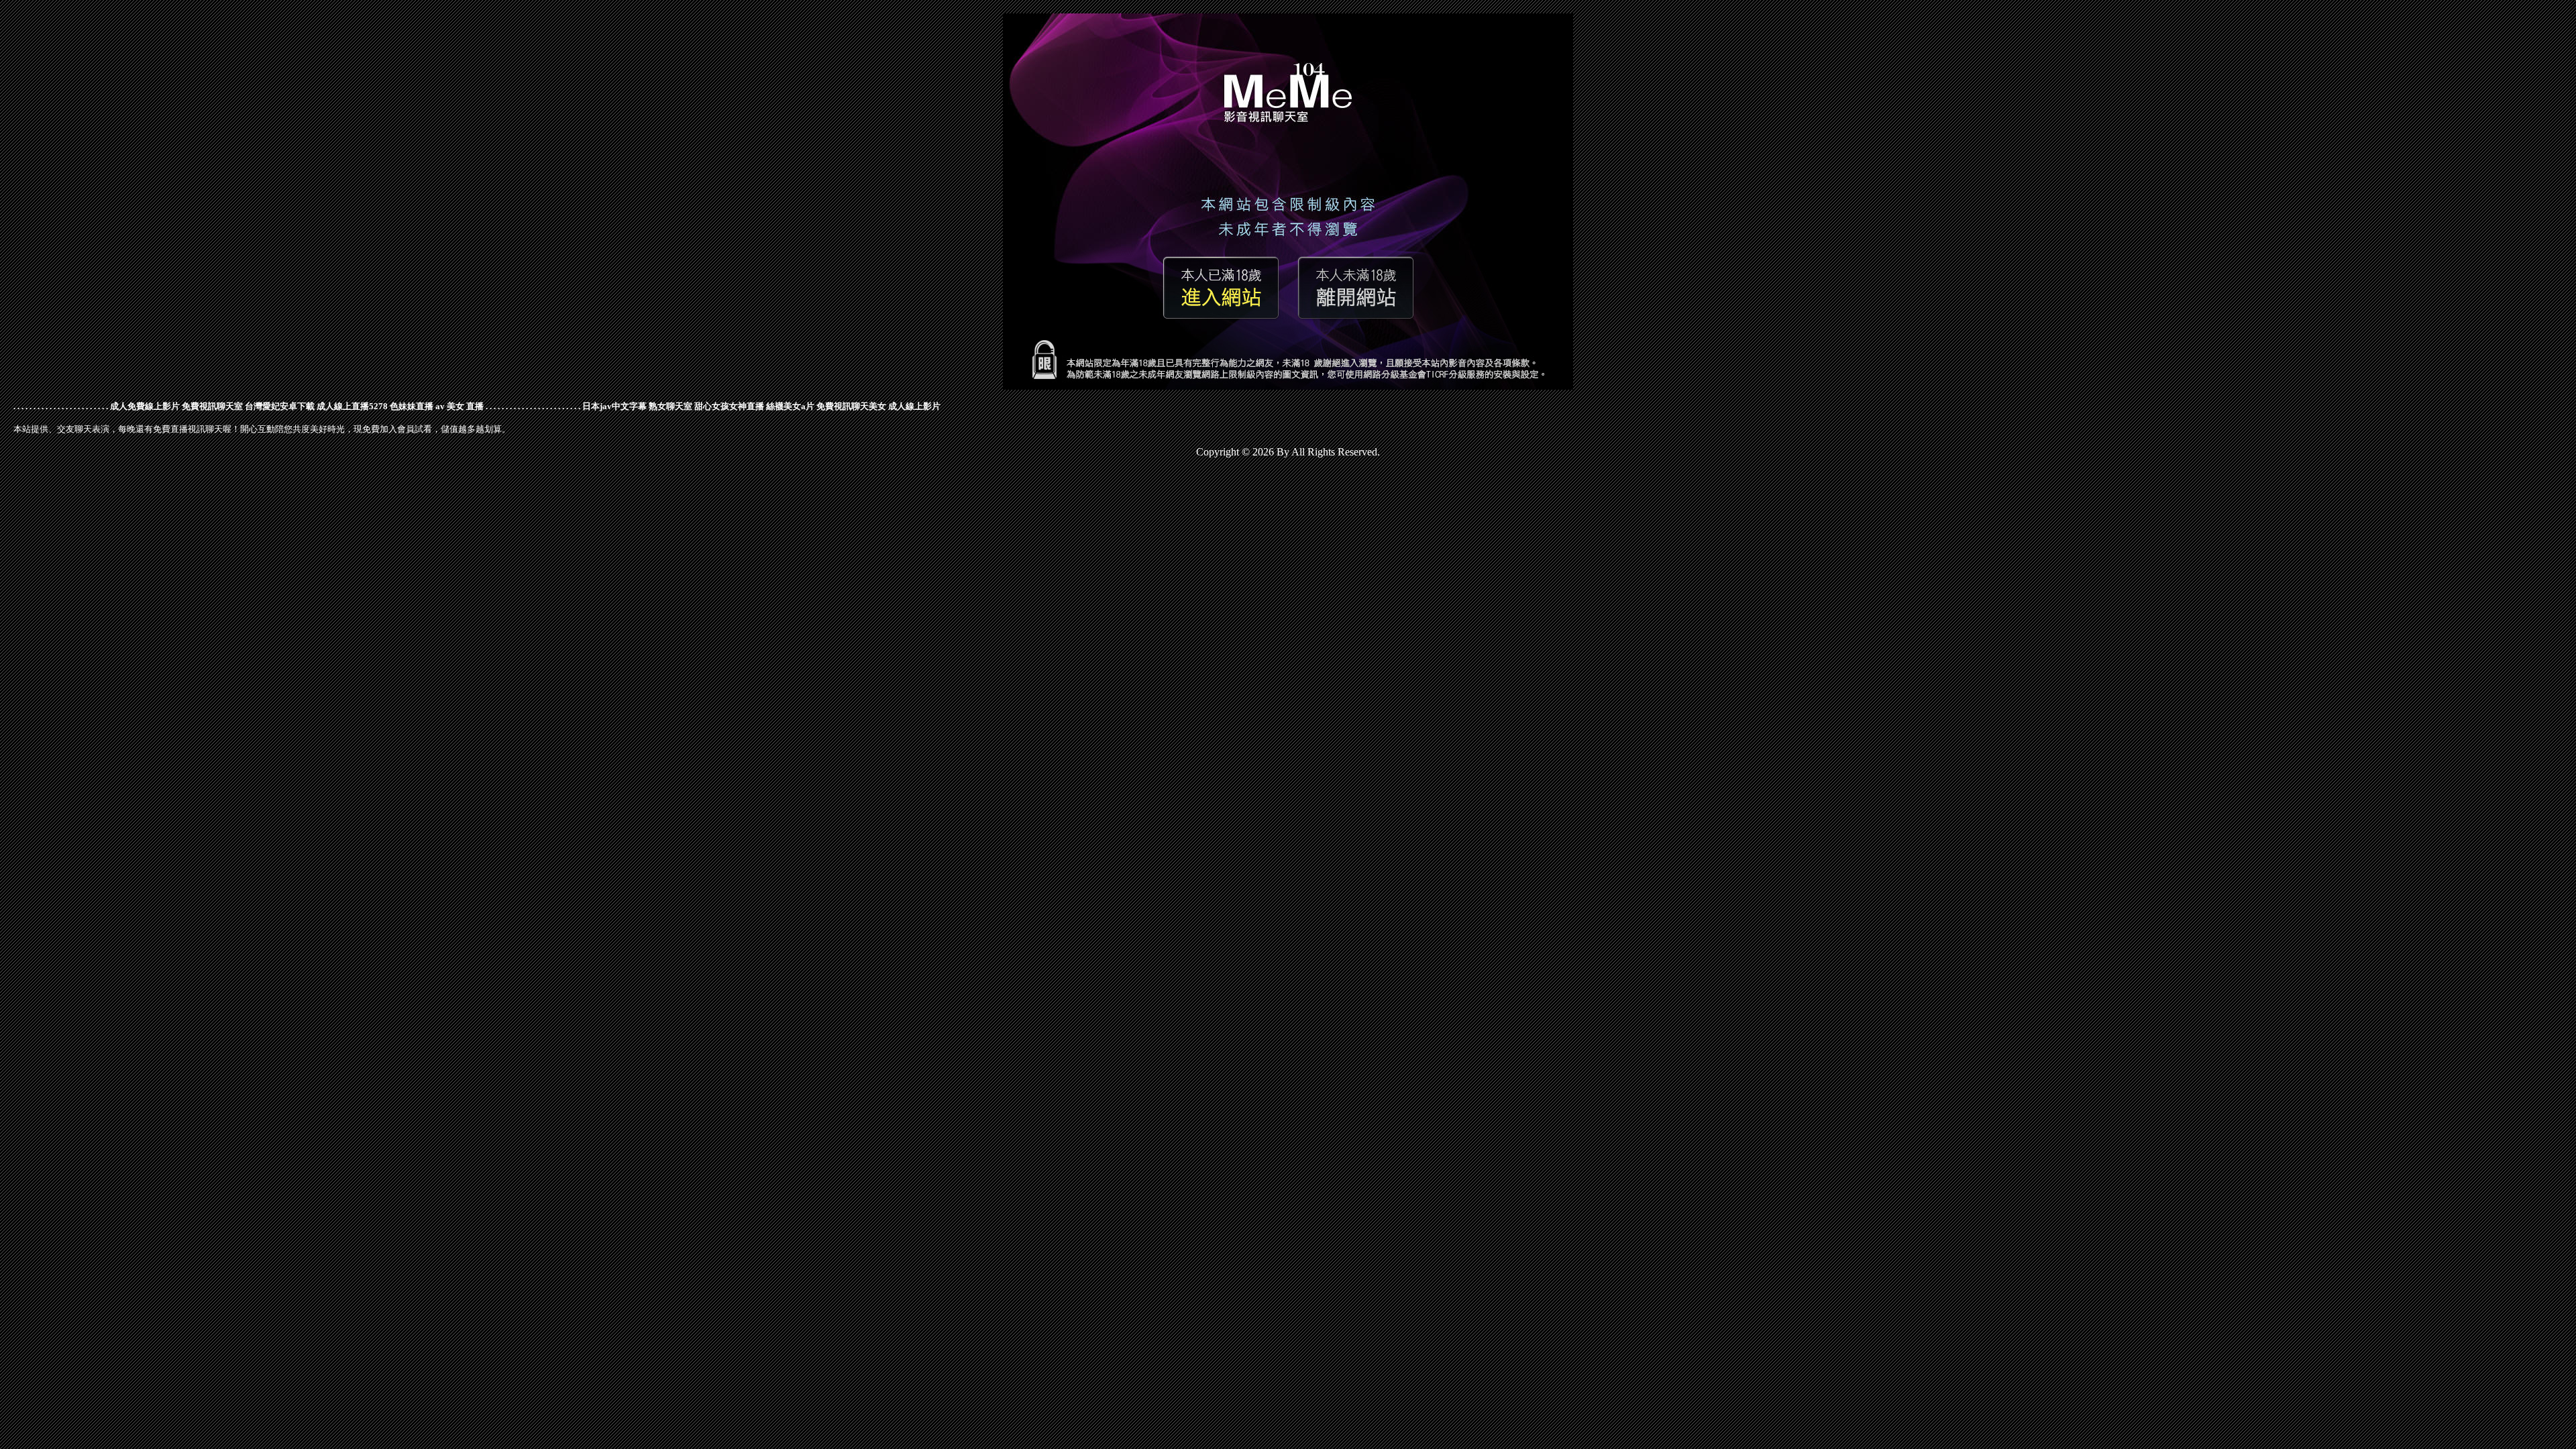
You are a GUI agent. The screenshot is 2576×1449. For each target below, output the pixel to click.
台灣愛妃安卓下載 (280, 406)
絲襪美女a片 (790, 406)
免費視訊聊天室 (212, 406)
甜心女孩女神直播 (729, 406)
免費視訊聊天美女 (851, 406)
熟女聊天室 (670, 406)
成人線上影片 (914, 406)
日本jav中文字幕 (614, 406)
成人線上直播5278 (352, 406)
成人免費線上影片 (145, 406)
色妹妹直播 (412, 406)
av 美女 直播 (460, 406)
